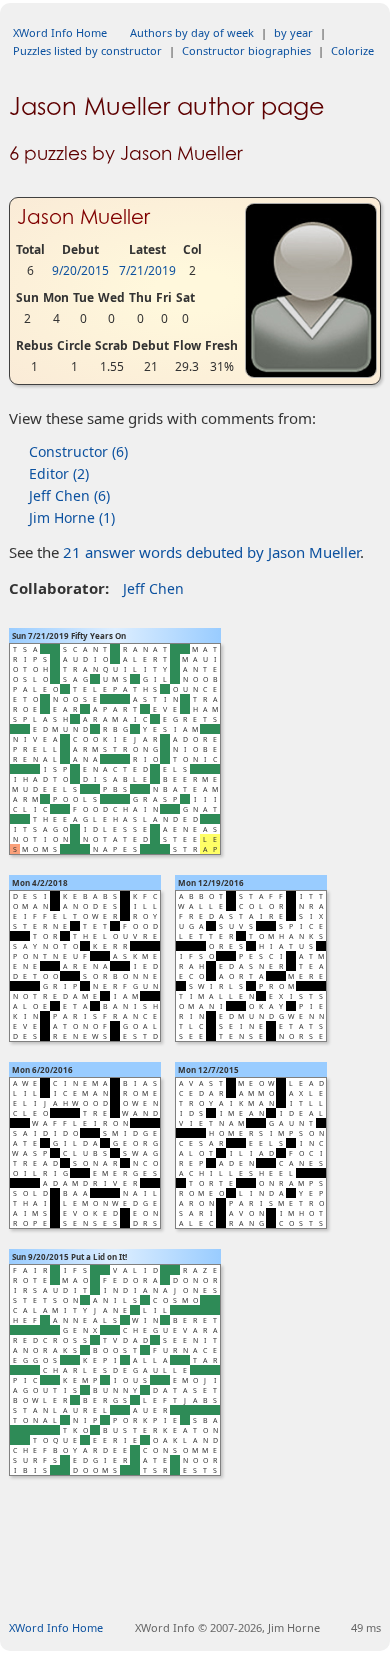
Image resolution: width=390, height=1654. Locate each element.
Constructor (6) (78, 451)
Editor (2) (59, 473)
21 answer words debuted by (211, 552)
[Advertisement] (199, 1571)
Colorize (352, 50)
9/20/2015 (80, 270)
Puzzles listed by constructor (87, 50)
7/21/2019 (147, 270)
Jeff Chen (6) (69, 495)
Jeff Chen (153, 588)
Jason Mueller (83, 217)
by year (293, 32)
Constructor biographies (246, 50)
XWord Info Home (60, 32)
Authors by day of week (192, 32)
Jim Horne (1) (72, 517)
